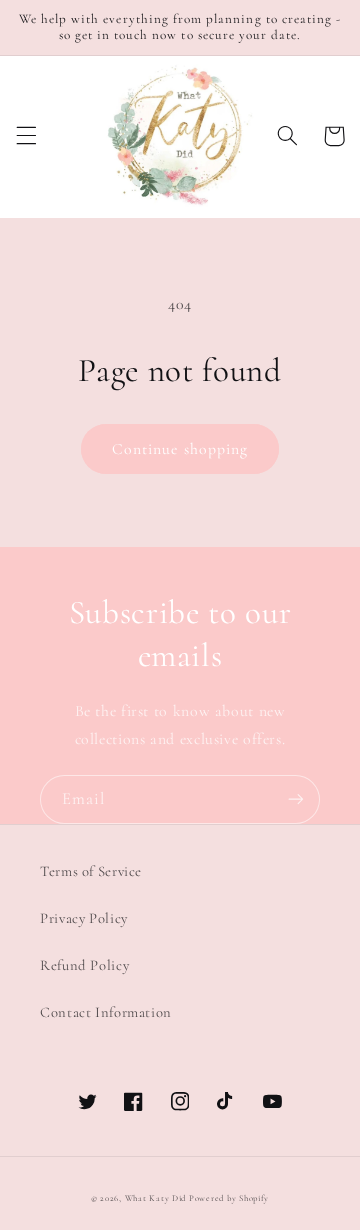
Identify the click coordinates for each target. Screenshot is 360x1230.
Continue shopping (180, 449)
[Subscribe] (296, 799)
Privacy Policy (84, 918)
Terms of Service (91, 871)
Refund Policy (84, 965)
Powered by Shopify (229, 1198)
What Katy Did (156, 1198)
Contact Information (106, 1012)
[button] (26, 136)
